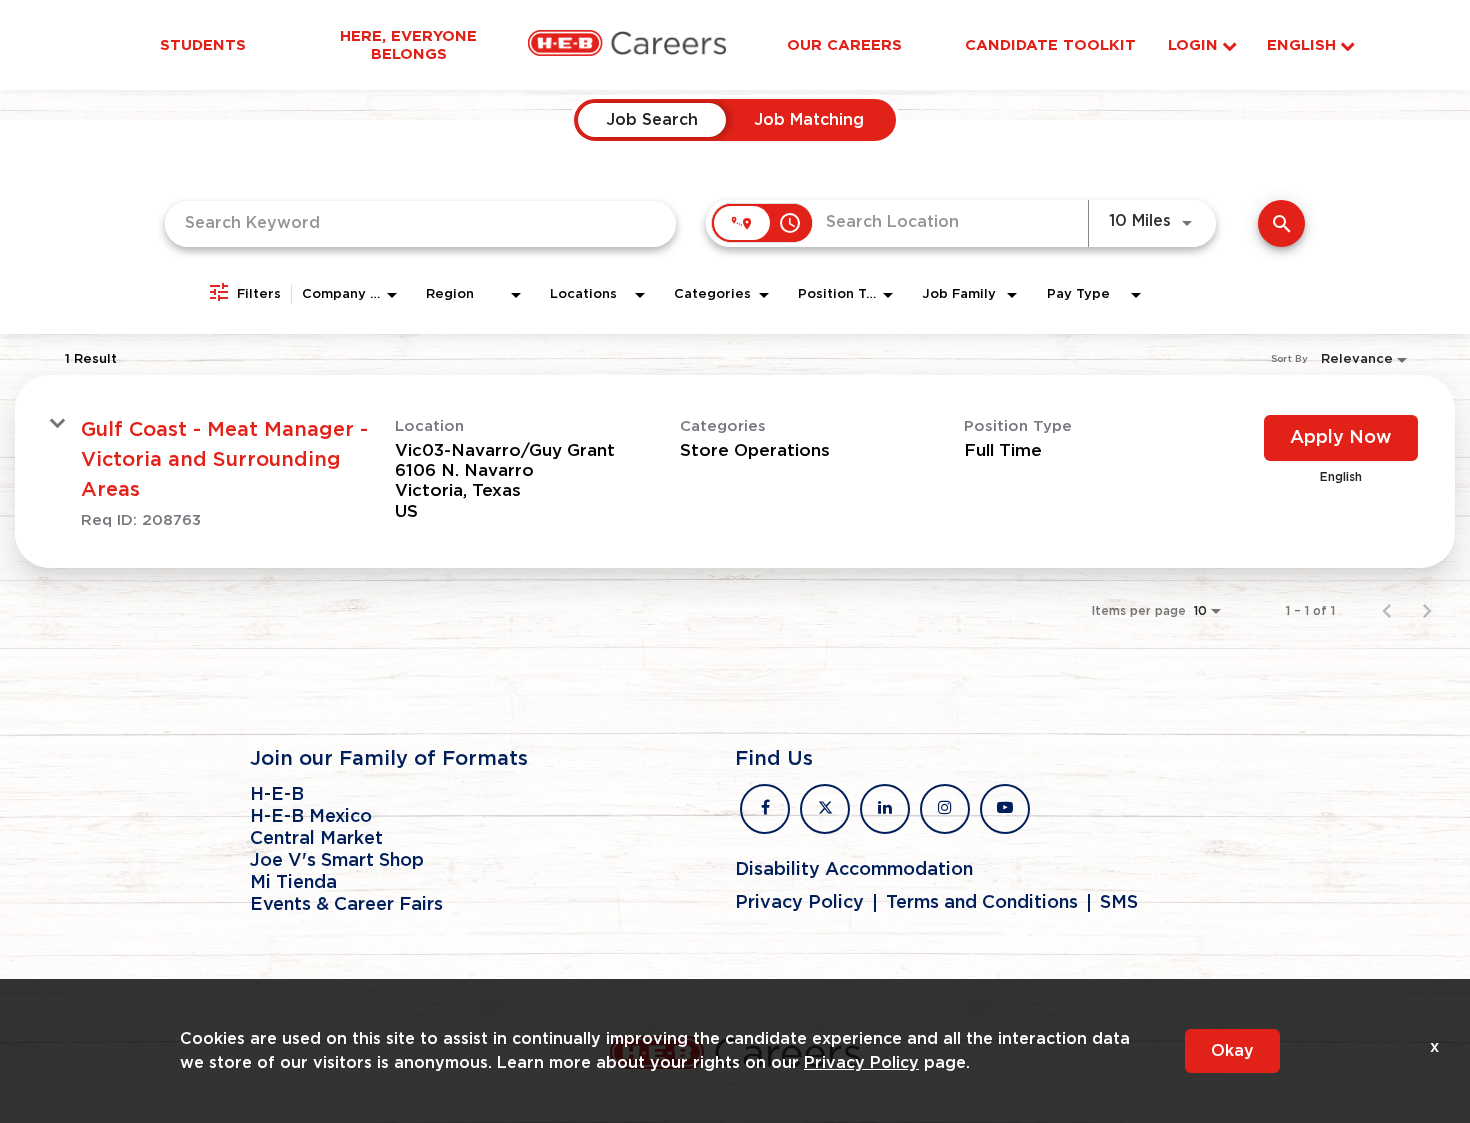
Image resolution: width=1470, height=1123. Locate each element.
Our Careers (844, 45)
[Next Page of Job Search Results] (1427, 611)
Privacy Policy (799, 903)
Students (203, 45)
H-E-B (277, 795)
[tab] (652, 120)
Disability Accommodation (854, 870)
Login (1193, 45)
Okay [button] (1232, 1051)
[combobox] (420, 223)
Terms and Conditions (982, 903)
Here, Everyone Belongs (408, 45)
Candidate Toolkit (1050, 45)
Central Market (316, 839)
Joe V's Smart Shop (337, 861)
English (1301, 45)
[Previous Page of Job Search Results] (1387, 611)
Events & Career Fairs (346, 905)
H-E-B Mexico (311, 817)
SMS (1119, 903)
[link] (735, 471)
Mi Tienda (293, 883)
